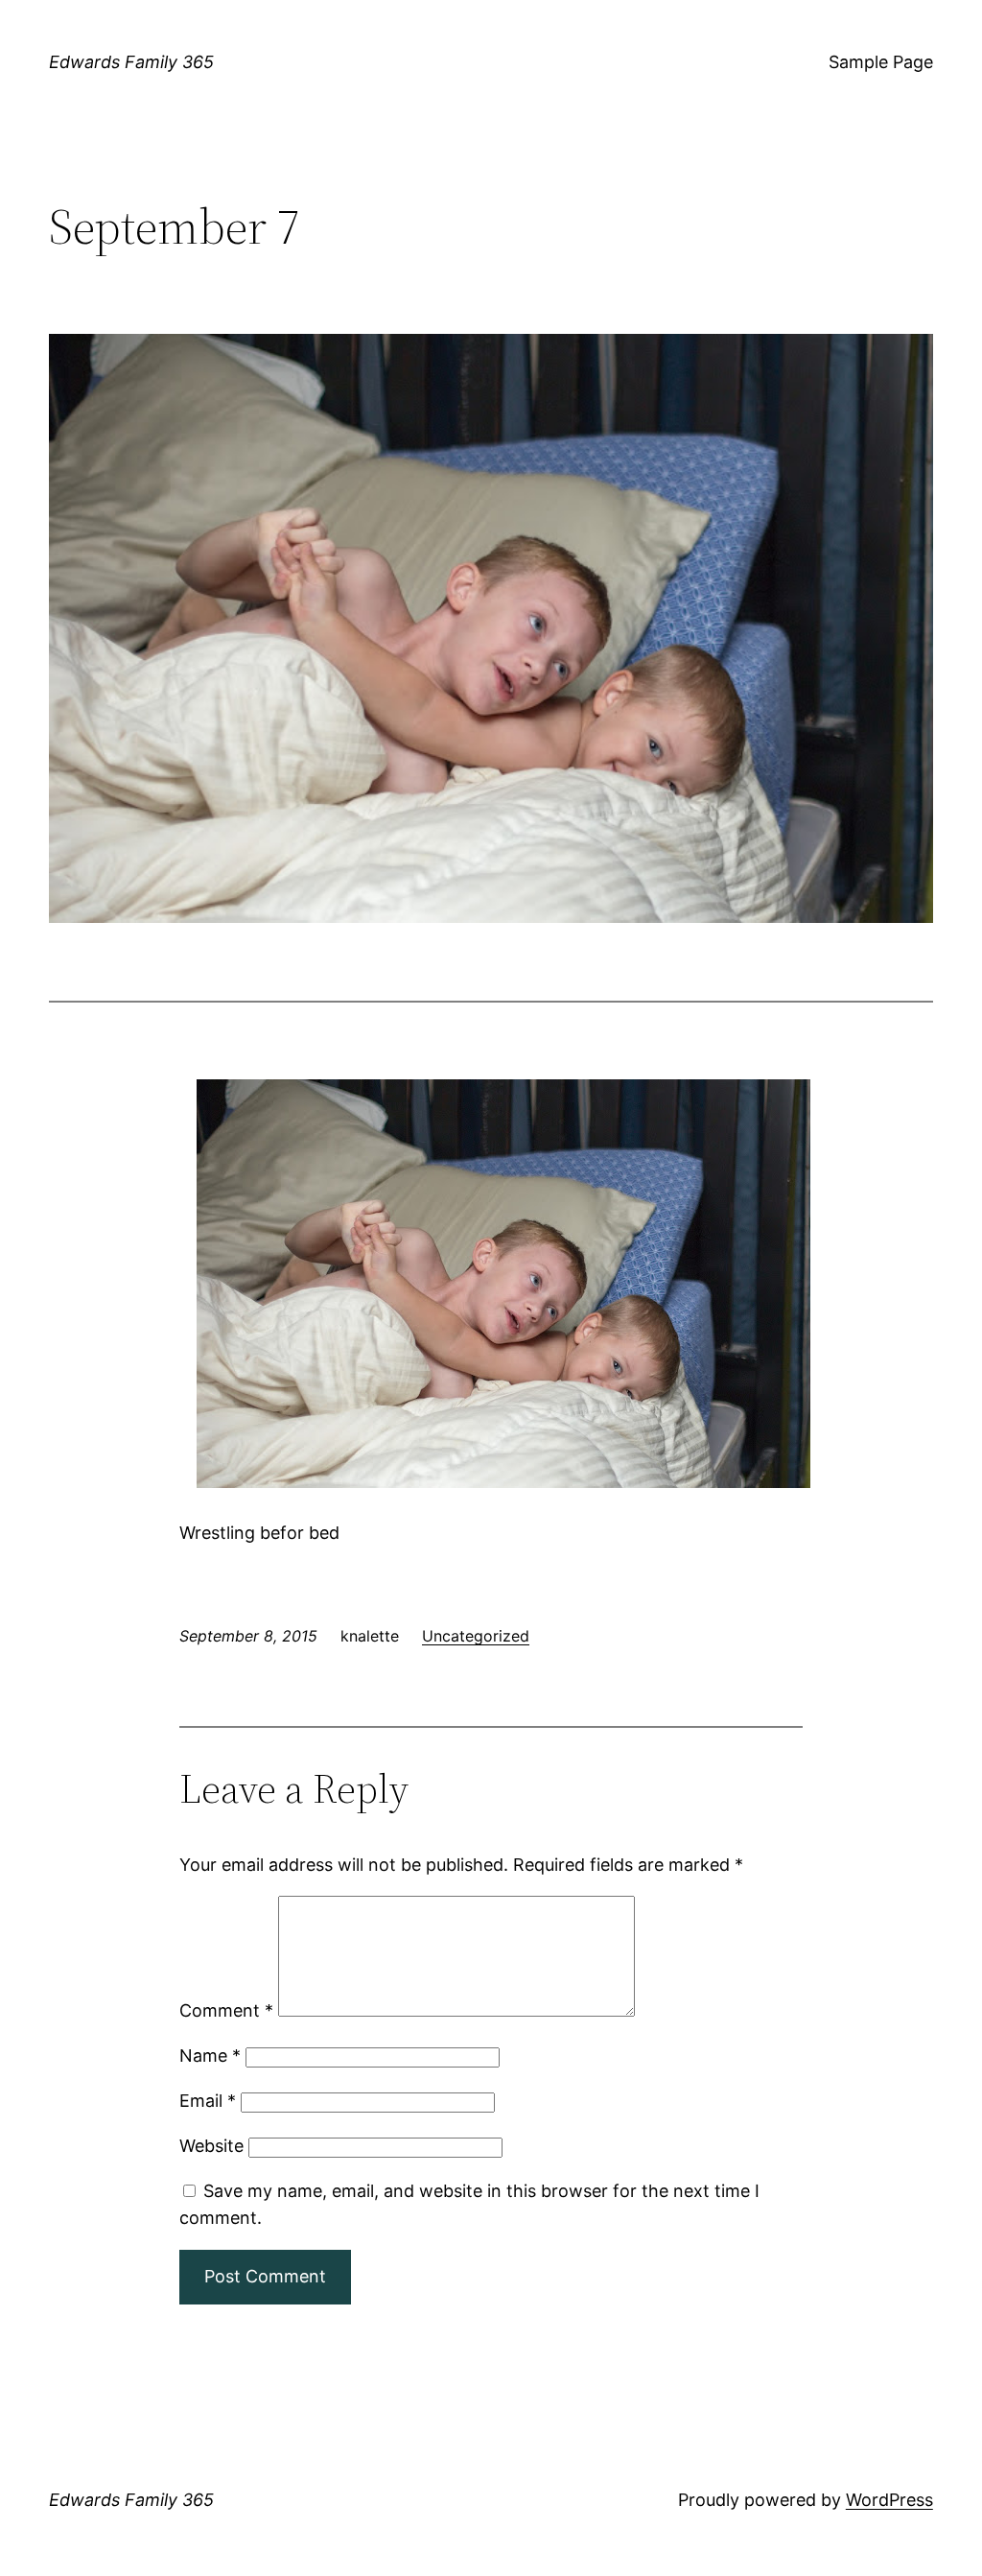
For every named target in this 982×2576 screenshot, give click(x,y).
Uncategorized (476, 1636)
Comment (226, 2010)
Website (211, 2146)
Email (208, 2101)
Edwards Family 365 (131, 62)
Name (210, 2056)
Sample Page (881, 62)
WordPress (889, 2500)
